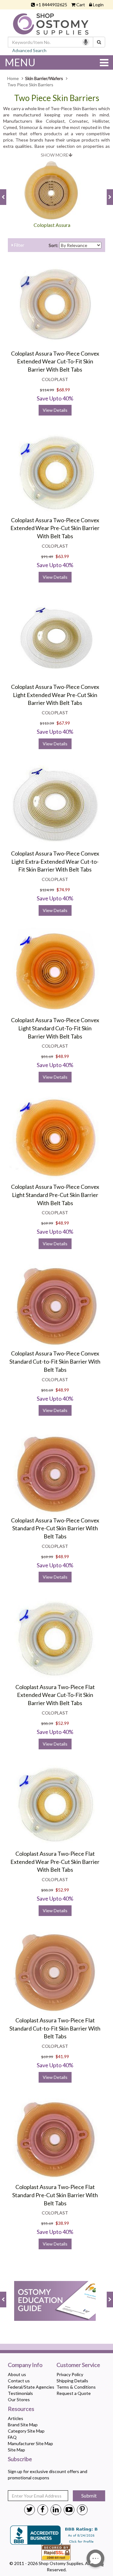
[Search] (99, 42)
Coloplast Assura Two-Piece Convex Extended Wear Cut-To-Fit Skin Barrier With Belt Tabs (55, 361)
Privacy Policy (70, 2374)
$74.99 (63, 890)
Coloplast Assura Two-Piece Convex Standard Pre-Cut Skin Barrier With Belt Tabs (55, 1528)
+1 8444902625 (51, 5)
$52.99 (62, 1723)
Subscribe (20, 2459)
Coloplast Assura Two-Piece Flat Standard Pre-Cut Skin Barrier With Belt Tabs (55, 2195)
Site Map (16, 2450)
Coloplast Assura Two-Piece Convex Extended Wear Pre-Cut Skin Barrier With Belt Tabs (55, 528)
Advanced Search (29, 50)
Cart (81, 5)
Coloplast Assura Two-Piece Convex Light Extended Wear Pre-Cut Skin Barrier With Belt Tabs (55, 695)
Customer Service (78, 2365)
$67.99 (63, 723)
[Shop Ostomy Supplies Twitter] (30, 2509)
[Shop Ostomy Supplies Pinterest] (82, 2509)
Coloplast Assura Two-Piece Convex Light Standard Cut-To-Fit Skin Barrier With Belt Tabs (55, 1028)
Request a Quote (74, 2393)
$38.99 (62, 2223)
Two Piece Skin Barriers (57, 98)
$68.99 (63, 390)
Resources (21, 2409)
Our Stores (19, 2399)
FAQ (12, 2437)
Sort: (54, 245)
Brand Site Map (23, 2425)
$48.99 (62, 1056)
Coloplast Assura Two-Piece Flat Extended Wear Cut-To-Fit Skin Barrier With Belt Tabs (55, 1695)
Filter (19, 245)
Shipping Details (72, 2381)
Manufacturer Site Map (30, 2443)
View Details (55, 410)
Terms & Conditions (76, 2387)
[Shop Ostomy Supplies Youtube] (69, 2509)
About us (17, 2374)
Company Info (25, 2365)
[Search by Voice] (86, 42)
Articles (16, 2418)
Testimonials (20, 2393)
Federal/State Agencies (31, 2387)
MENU (20, 62)
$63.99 (62, 556)
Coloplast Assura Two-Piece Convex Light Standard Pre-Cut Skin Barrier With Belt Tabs (55, 1195)
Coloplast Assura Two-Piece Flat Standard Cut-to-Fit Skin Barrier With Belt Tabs (55, 2028)
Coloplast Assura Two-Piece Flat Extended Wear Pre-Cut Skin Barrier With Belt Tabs (55, 1862)
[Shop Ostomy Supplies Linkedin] (56, 2509)
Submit (89, 2495)
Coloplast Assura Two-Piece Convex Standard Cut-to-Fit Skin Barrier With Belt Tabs (55, 1361)
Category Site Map (26, 2431)
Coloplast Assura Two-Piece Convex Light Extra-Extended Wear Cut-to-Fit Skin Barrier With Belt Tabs (55, 861)
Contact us (19, 2381)
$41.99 (62, 2056)
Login (98, 5)
